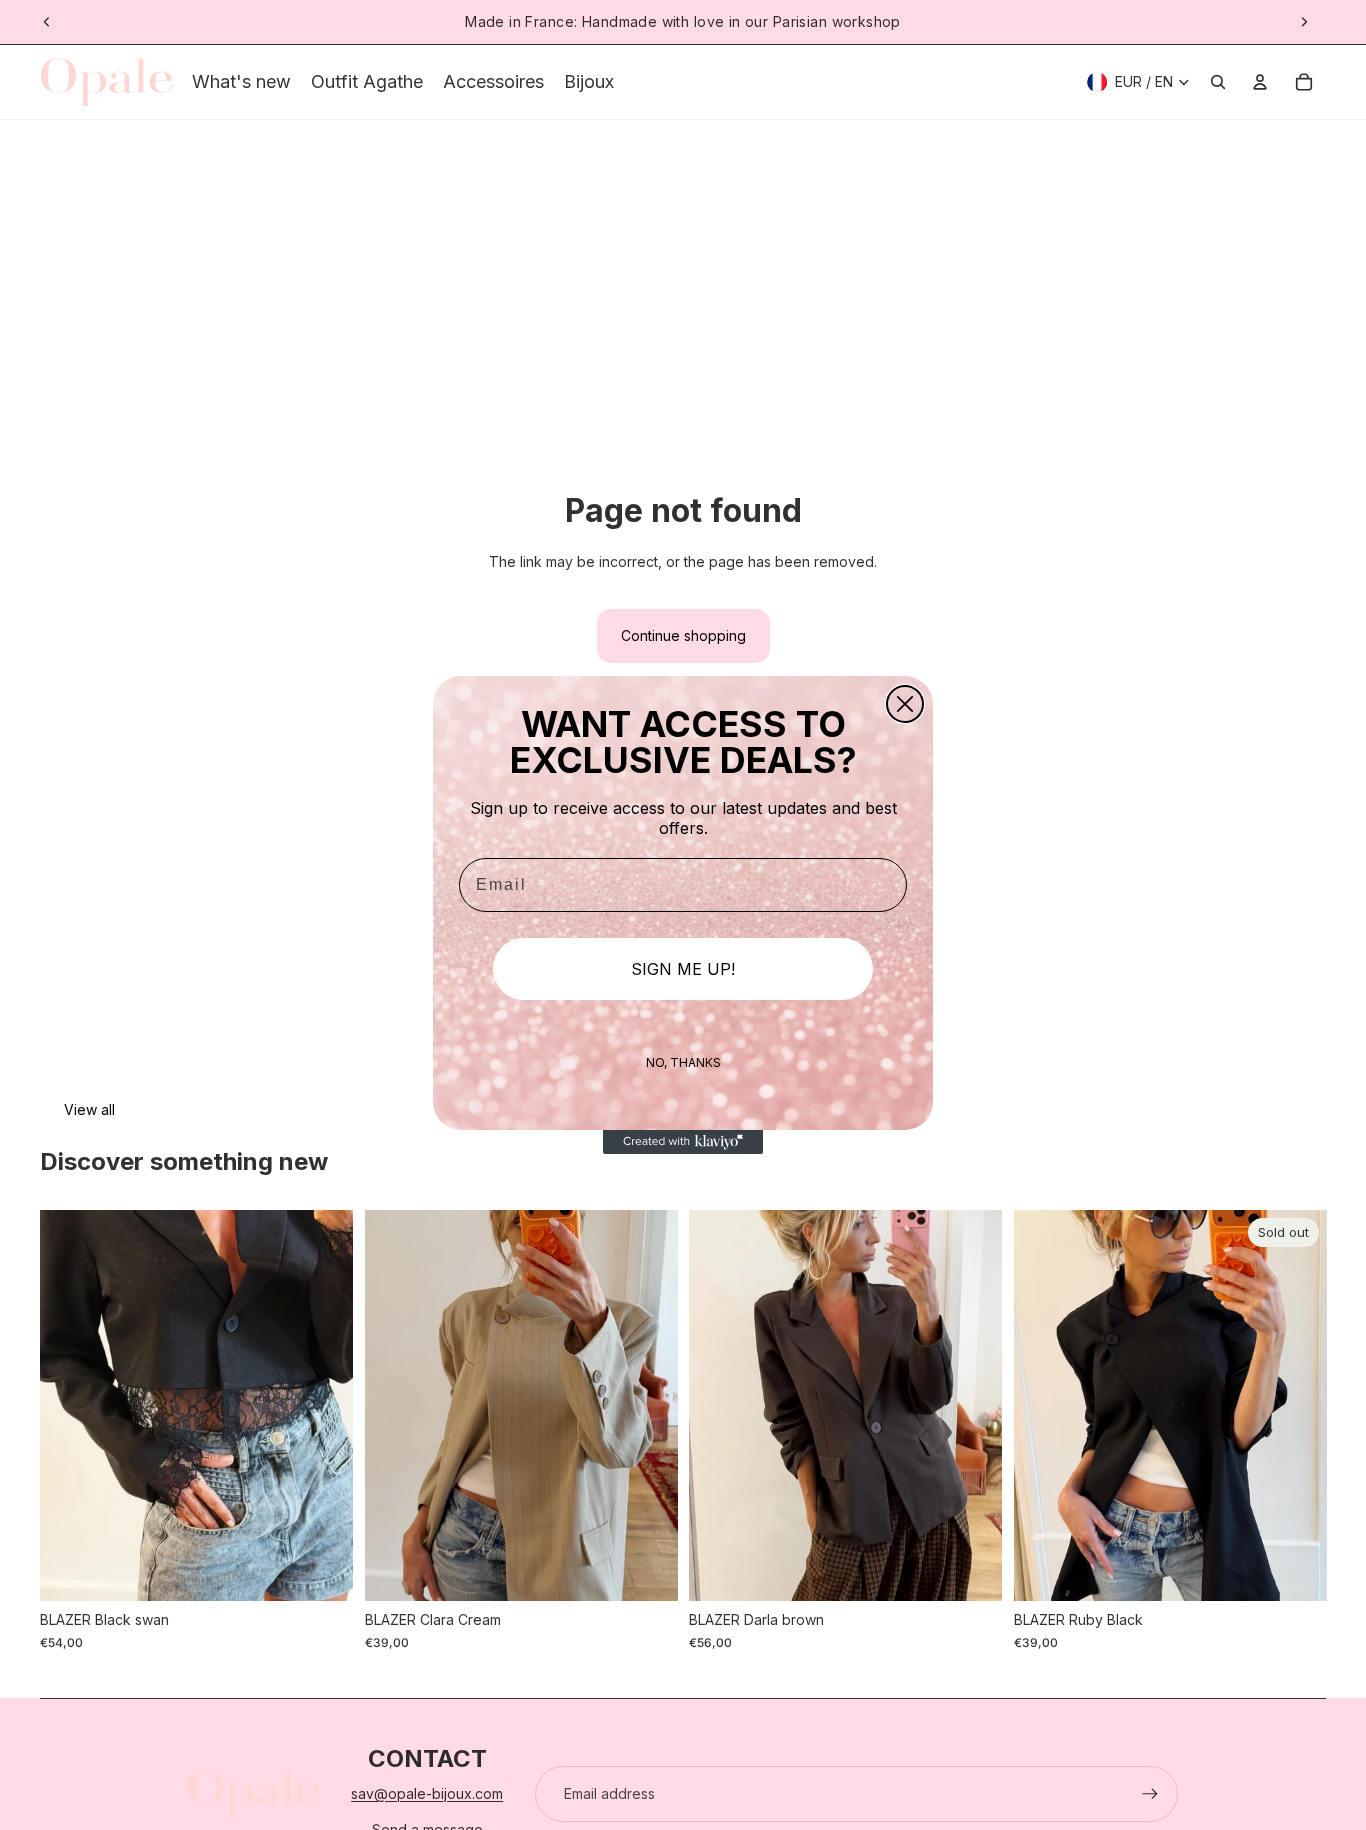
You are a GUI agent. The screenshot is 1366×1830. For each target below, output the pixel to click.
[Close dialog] (905, 704)
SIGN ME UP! (683, 969)
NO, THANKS (683, 1062)
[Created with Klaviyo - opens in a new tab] (683, 1142)
